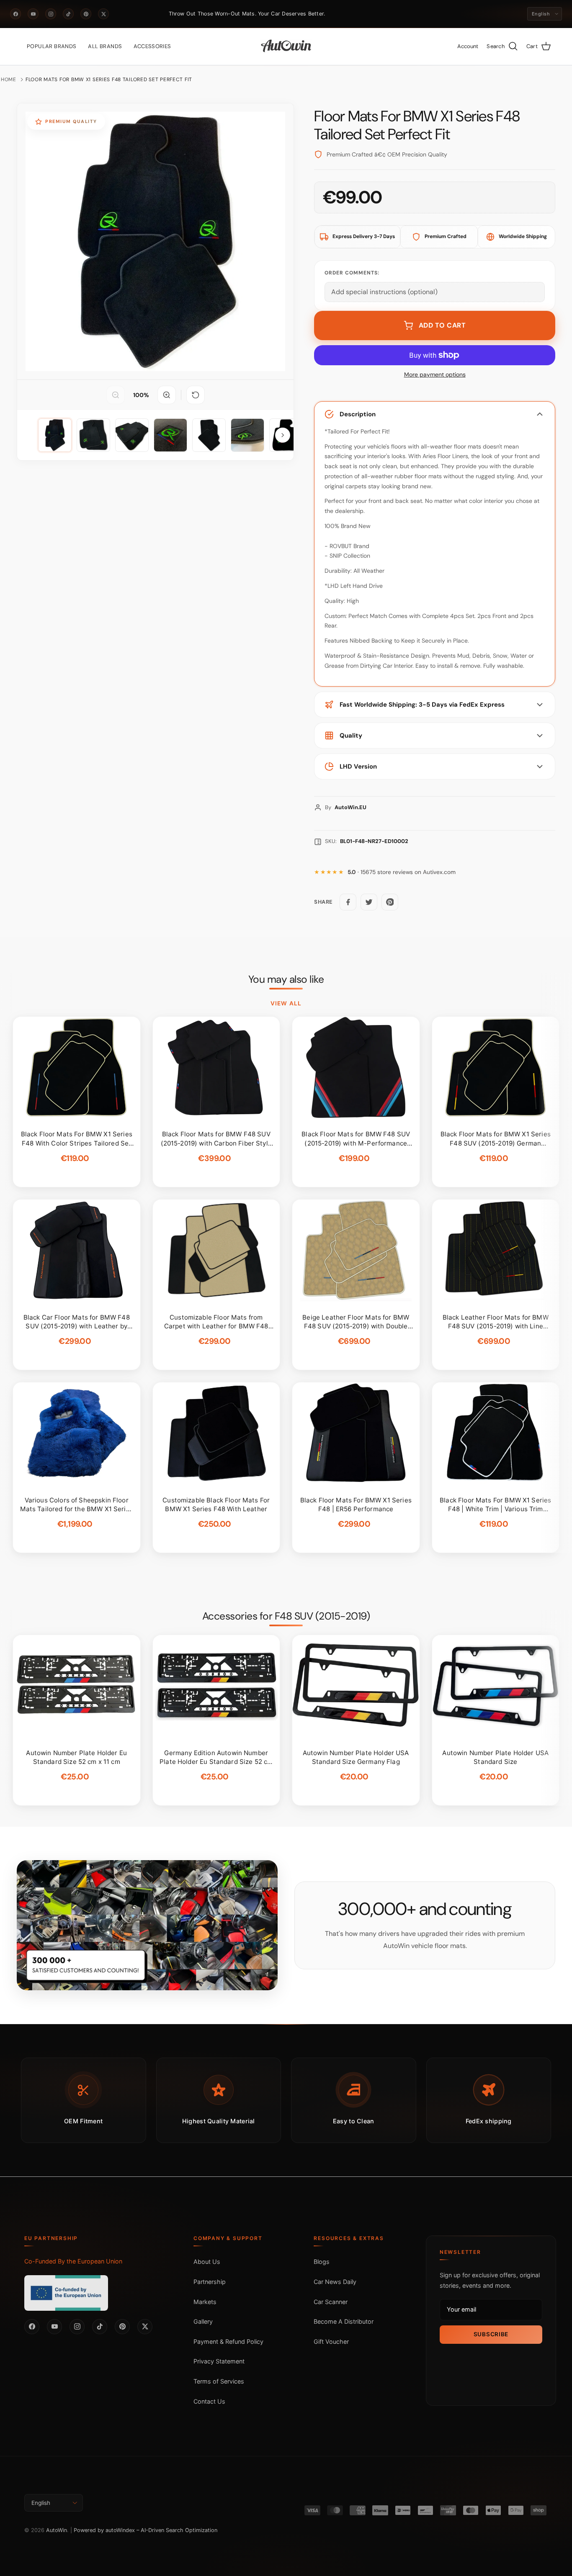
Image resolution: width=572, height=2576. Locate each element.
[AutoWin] (286, 46)
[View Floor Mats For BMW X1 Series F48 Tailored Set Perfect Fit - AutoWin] (55, 435)
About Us (207, 2262)
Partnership (210, 2282)
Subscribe (491, 2334)
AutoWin (57, 2530)
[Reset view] (196, 395)
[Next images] (283, 435)
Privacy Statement (219, 2361)
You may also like (286, 979)
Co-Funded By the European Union (73, 2261)
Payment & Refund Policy (228, 2341)
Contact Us (209, 2401)
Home (9, 79)
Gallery (203, 2321)
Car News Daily (335, 2282)
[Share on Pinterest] (390, 902)
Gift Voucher (331, 2341)
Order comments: (352, 273)
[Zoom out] (116, 395)
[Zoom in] (167, 395)
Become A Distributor (344, 2321)
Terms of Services (219, 2381)
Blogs (322, 2262)
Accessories (152, 46)
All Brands (105, 46)
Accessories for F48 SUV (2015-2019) (286, 1616)
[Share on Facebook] (348, 902)
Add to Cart (442, 325)
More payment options (435, 375)
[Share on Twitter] (369, 902)
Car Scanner (331, 2302)
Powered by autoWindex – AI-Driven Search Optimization (146, 2530)
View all (286, 1003)
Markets (205, 2302)
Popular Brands (52, 46)
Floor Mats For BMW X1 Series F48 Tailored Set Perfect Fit (109, 79)
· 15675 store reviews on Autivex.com (402, 872)
